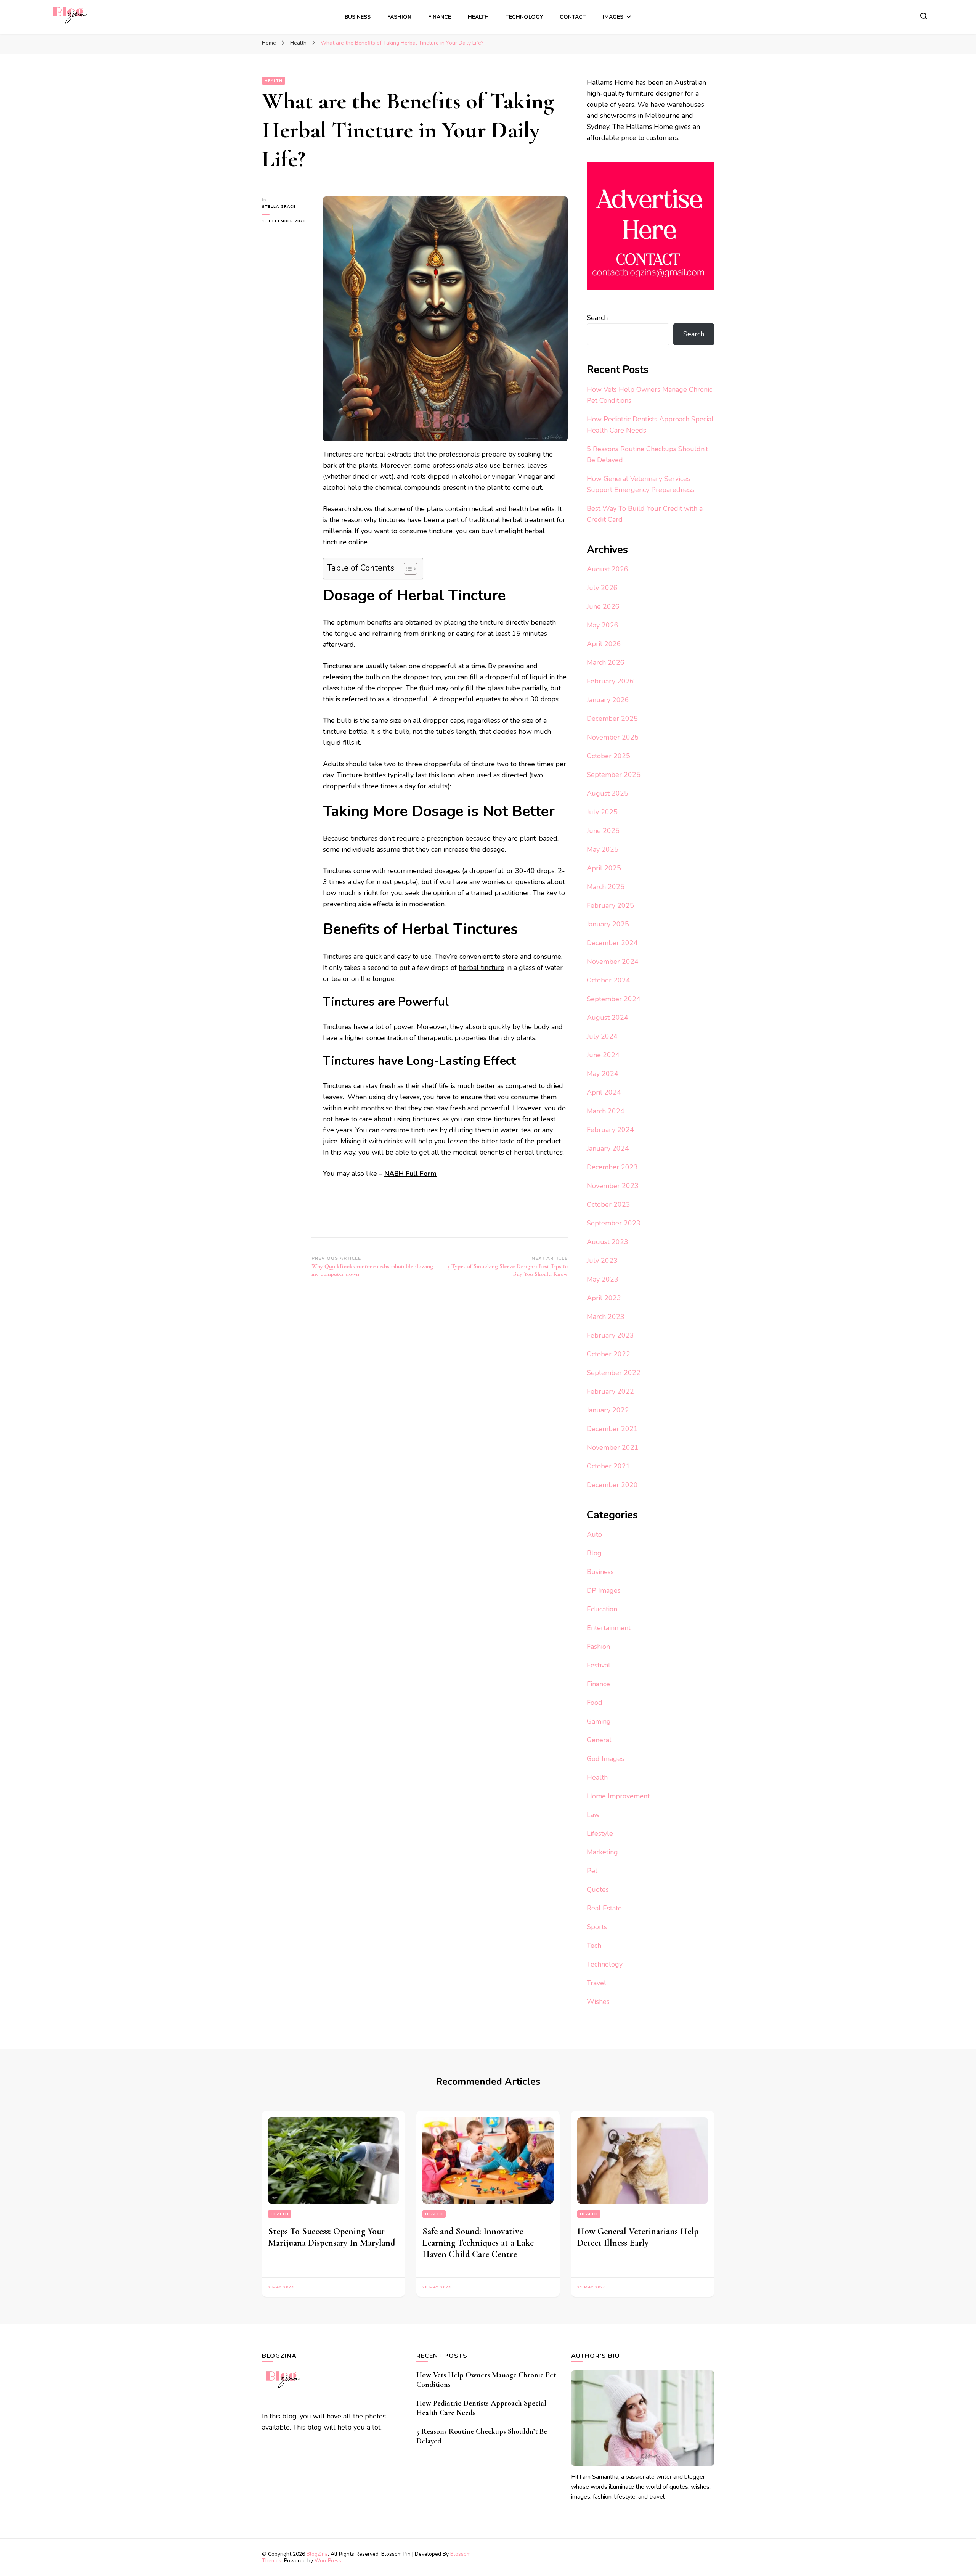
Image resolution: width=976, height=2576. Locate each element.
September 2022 (614, 1373)
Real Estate (604, 1908)
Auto (594, 1534)
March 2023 (606, 1317)
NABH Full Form (410, 1174)
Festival (599, 1665)
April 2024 (604, 1092)
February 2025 (610, 905)
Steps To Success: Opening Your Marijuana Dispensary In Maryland (331, 2237)
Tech (594, 1946)
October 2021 (608, 1466)
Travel (596, 1983)
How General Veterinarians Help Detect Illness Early (638, 2237)
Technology (524, 17)
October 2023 (608, 1204)
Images (613, 17)
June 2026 (603, 606)
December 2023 (612, 1167)
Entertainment (609, 1628)
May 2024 (603, 1074)
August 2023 (608, 1242)
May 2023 (603, 1279)
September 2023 (614, 1223)
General (599, 1740)
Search (597, 318)
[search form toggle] (924, 16)
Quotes (598, 1889)
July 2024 (602, 1036)
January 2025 (608, 924)
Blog (594, 1553)
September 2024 (614, 999)
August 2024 (608, 1018)
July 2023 (602, 1261)
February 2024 (610, 1130)
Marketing (602, 1852)
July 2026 (602, 588)
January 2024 (608, 1148)
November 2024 (613, 962)
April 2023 (604, 1298)
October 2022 (608, 1354)
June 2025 (603, 831)
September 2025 (614, 775)
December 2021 (612, 1429)
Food (595, 1703)
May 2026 (603, 625)
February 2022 (610, 1391)
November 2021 (613, 1447)
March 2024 (606, 1111)
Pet (592, 1871)
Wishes (598, 2002)
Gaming (599, 1721)
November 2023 (613, 1186)
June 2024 (603, 1055)
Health (478, 17)
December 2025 (612, 719)
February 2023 (610, 1335)
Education (602, 1609)
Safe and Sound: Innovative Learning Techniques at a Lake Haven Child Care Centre (478, 2243)
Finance (440, 17)
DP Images (604, 1590)
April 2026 (604, 644)
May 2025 (603, 849)
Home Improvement (618, 1796)
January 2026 (608, 700)
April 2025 (604, 868)
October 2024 (608, 980)
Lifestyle (600, 1833)
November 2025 (613, 737)
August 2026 (608, 569)
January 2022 (608, 1410)
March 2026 (606, 662)
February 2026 (610, 681)
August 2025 (608, 793)
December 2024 (612, 943)
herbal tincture (482, 968)
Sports (597, 1927)
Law (593, 1815)
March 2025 (606, 887)
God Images (605, 1759)
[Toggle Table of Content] (407, 569)
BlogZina (317, 2554)
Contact (573, 17)
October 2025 (608, 756)
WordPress (328, 2561)
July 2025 (602, 812)
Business (358, 17)
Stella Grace (279, 207)
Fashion (399, 17)
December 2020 (612, 1485)
